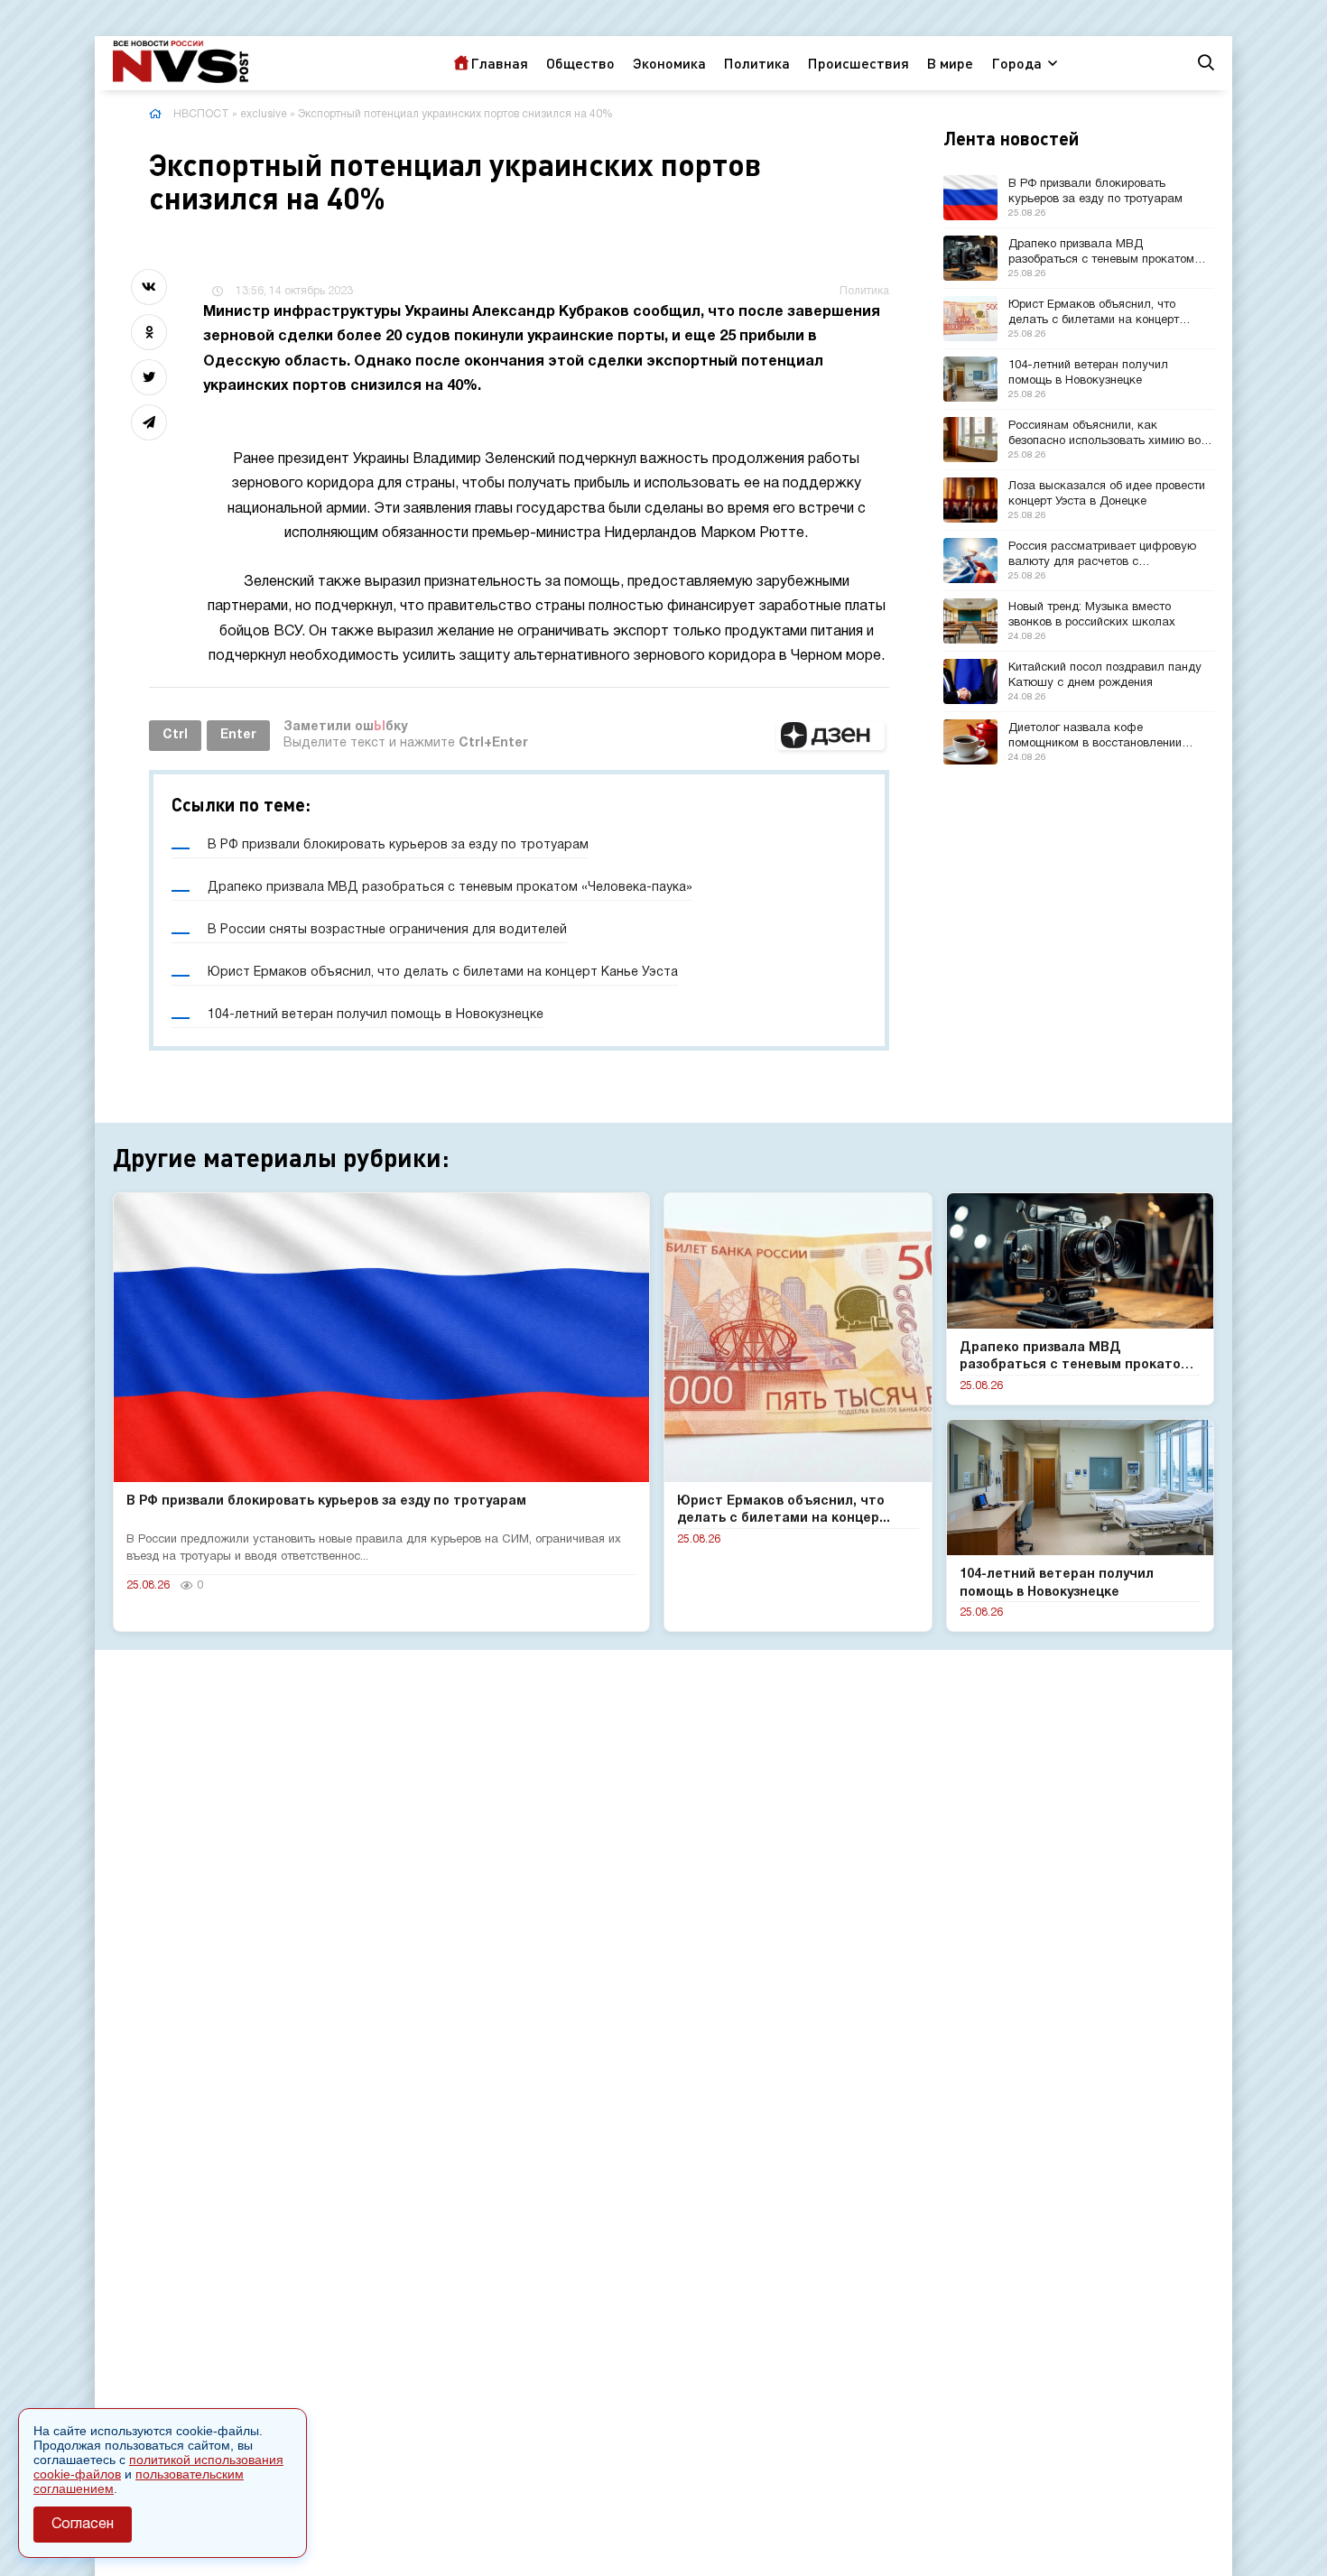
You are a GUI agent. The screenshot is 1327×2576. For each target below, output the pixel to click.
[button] (831, 736)
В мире (950, 63)
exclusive (264, 114)
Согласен (83, 2525)
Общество (580, 63)
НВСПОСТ (201, 114)
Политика (757, 63)
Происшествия (858, 63)
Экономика (669, 63)
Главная (499, 63)
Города (1016, 63)
